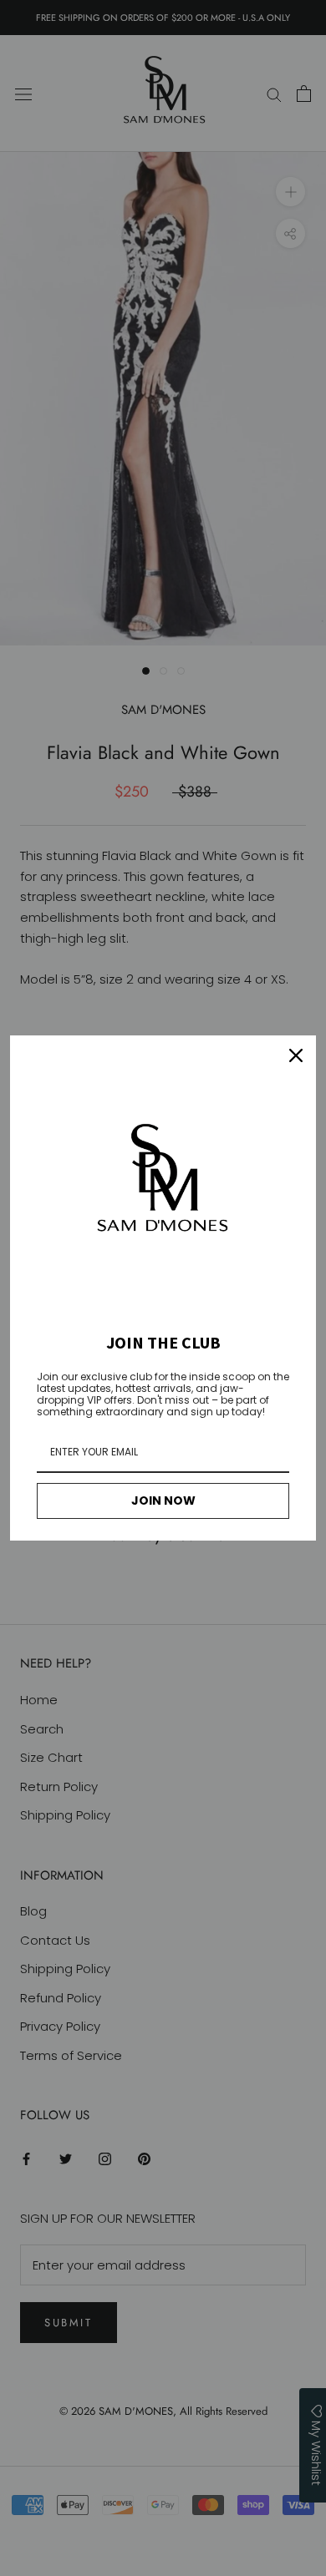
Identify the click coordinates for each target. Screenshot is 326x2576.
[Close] (296, 1055)
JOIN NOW (163, 1501)
